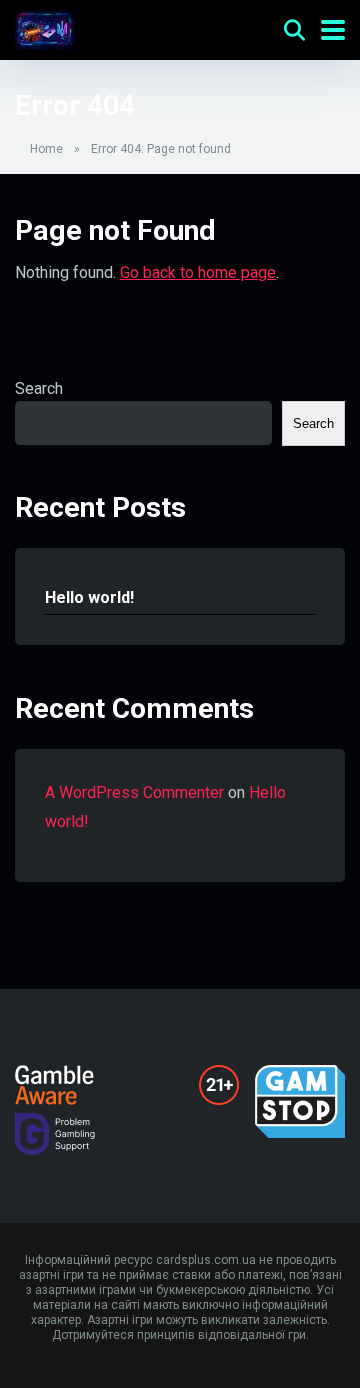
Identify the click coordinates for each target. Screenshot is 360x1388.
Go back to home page (198, 272)
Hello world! (89, 597)
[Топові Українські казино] (45, 27)
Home (46, 149)
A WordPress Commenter (134, 792)
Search (39, 388)
